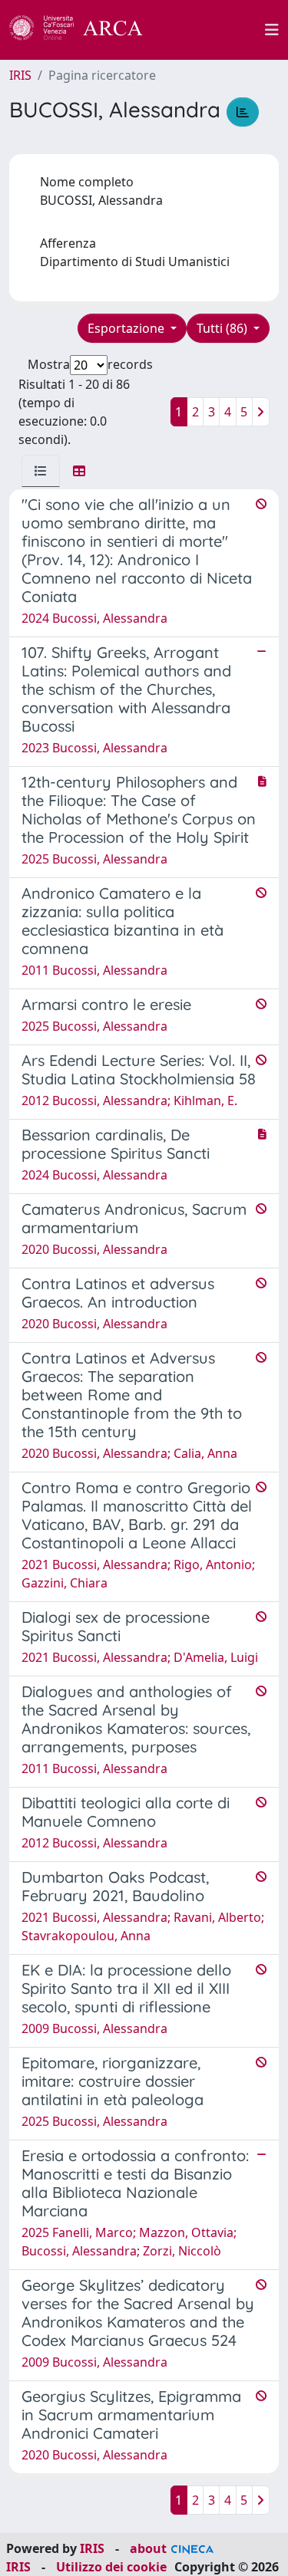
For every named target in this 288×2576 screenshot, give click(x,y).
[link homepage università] (213, 30)
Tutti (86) (223, 328)
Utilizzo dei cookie (111, 2567)
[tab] (41, 471)
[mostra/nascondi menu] (272, 30)
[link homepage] (84, 30)
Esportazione (127, 328)
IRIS (20, 75)
